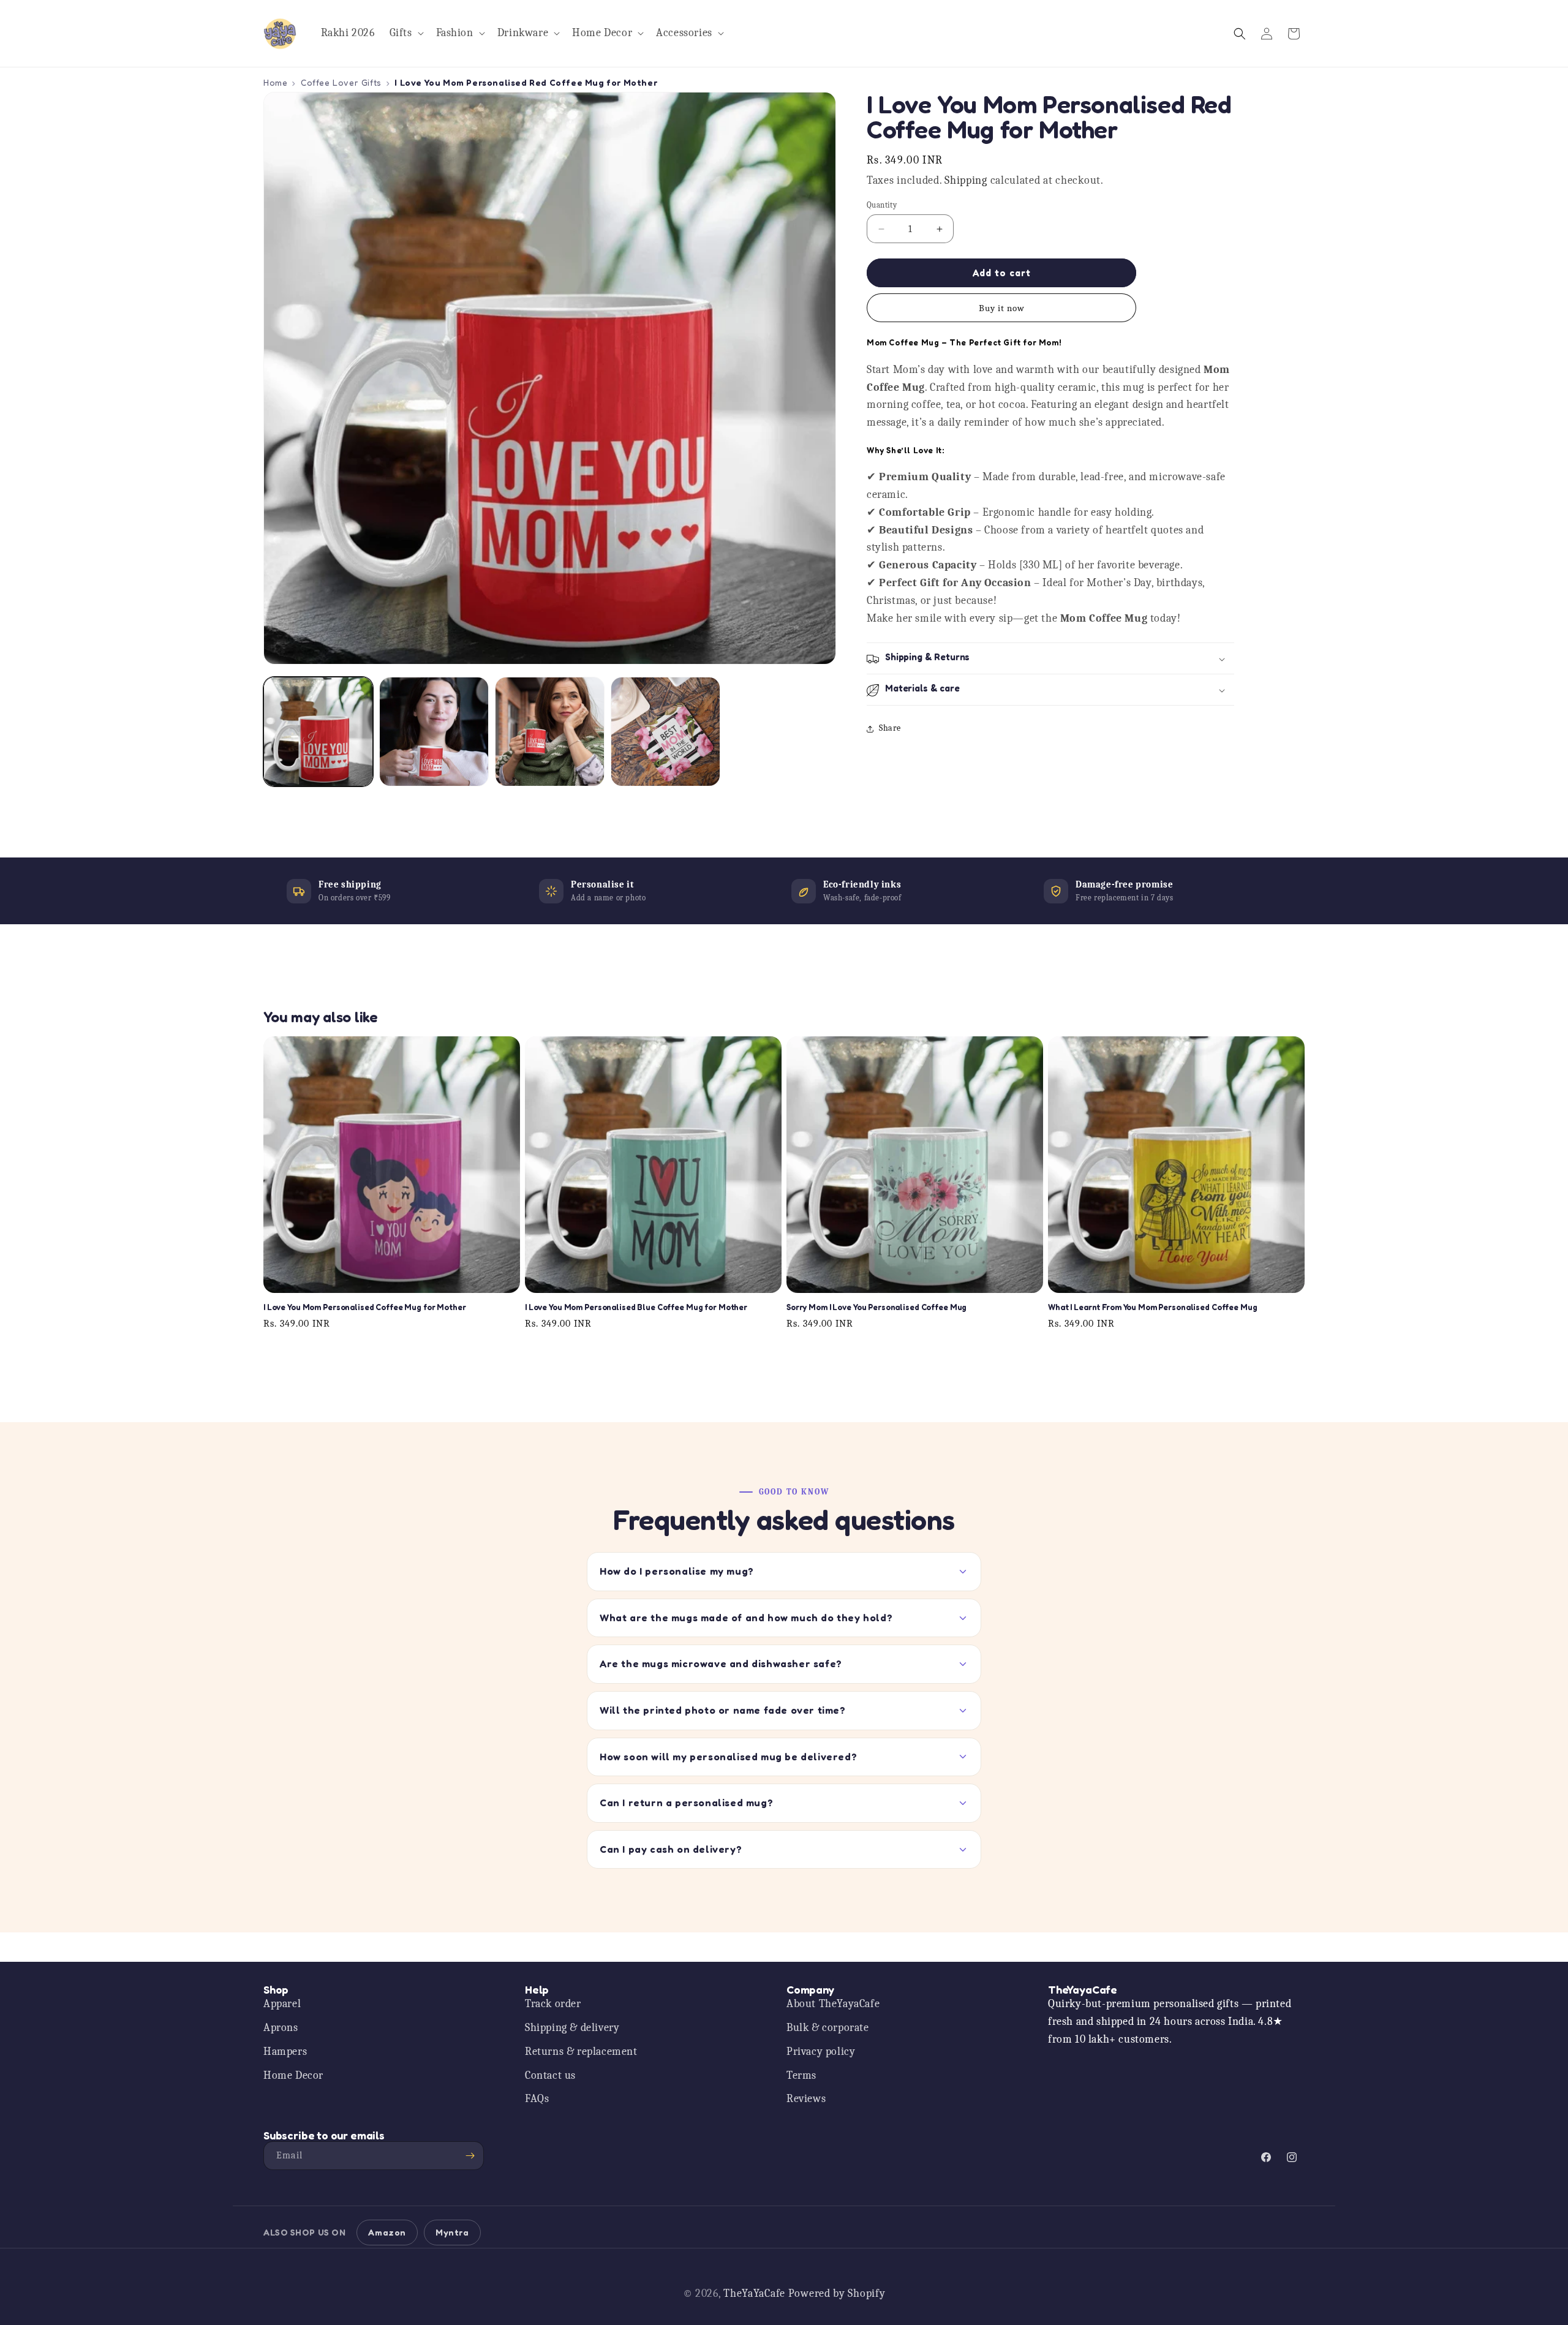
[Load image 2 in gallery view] (434, 732)
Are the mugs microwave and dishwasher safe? (721, 1664)
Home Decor (293, 2075)
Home (275, 82)
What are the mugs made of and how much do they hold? (746, 1618)
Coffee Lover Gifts (341, 82)
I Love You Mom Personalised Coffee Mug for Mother (365, 1308)
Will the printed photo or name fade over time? (723, 1710)
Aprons (281, 2028)
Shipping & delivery (572, 2028)
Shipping (966, 181)
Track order (553, 2004)
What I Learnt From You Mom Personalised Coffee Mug (1153, 1308)
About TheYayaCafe (833, 2004)
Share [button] (890, 729)
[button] (405, 33)
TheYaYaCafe (754, 2293)
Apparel (282, 2004)
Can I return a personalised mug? (686, 1803)
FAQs (537, 2099)
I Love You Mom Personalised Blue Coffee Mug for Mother (636, 1308)
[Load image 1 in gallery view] (318, 732)
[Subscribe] (470, 2156)
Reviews (806, 2099)
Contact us (550, 2075)
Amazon (387, 2232)
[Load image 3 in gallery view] (550, 732)
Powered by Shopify (837, 2293)
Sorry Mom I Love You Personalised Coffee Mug (876, 1308)
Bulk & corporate (828, 2028)
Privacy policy (821, 2052)
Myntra (452, 2232)
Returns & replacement (581, 2052)
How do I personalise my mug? (677, 1571)
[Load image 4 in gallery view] (665, 732)
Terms (801, 2075)
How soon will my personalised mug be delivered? (728, 1757)
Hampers (285, 2052)
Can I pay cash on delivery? (671, 1849)
